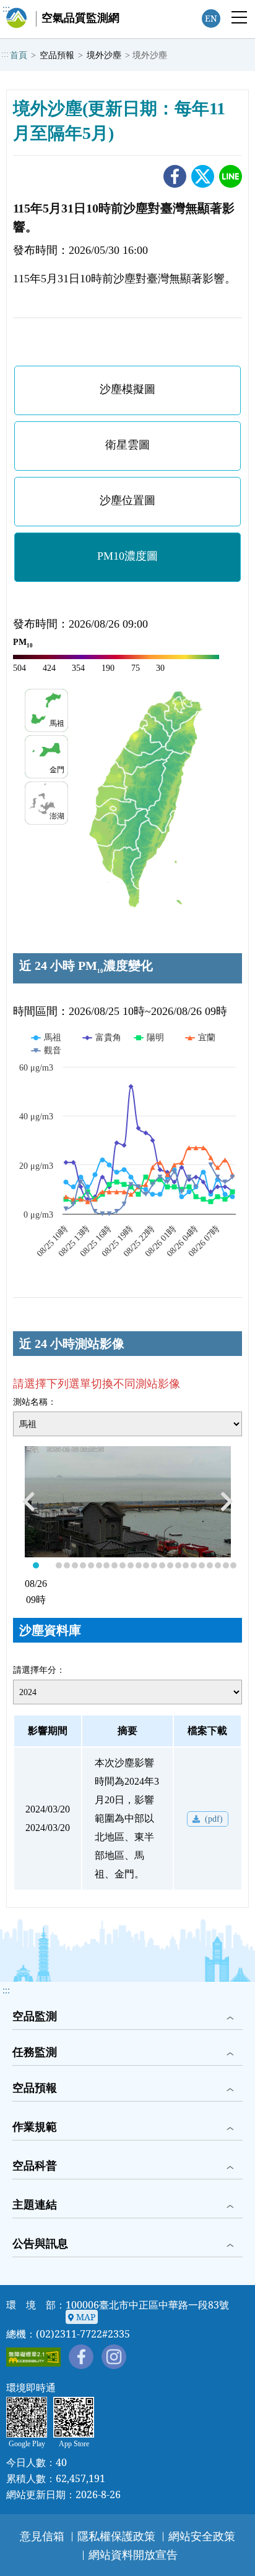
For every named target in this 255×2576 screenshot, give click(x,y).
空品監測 (35, 2016)
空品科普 (35, 2165)
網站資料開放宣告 (133, 2554)
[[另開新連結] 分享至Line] (231, 176)
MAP (87, 2317)
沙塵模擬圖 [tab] (127, 389)
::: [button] (6, 1990)
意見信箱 (42, 2536)
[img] (127, 1144)
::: (6, 8)
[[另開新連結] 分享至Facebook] (175, 176)
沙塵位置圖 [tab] (127, 500)
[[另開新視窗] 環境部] (17, 19)
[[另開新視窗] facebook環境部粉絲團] (81, 2357)
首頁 (19, 55)
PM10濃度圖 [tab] (127, 556)
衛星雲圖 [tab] (127, 445)
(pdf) (207, 1819)
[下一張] (227, 1502)
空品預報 (35, 2087)
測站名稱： (35, 1402)
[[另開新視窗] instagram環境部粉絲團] (114, 2357)
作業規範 (35, 2126)
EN (211, 18)
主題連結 (35, 2204)
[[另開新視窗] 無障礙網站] (34, 2357)
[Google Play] (27, 2417)
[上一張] (28, 1502)
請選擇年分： (39, 1670)
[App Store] (74, 2417)
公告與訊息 (40, 2243)
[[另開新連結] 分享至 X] (203, 176)
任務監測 (35, 2052)
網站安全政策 (202, 2536)
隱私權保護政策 (116, 2536)
